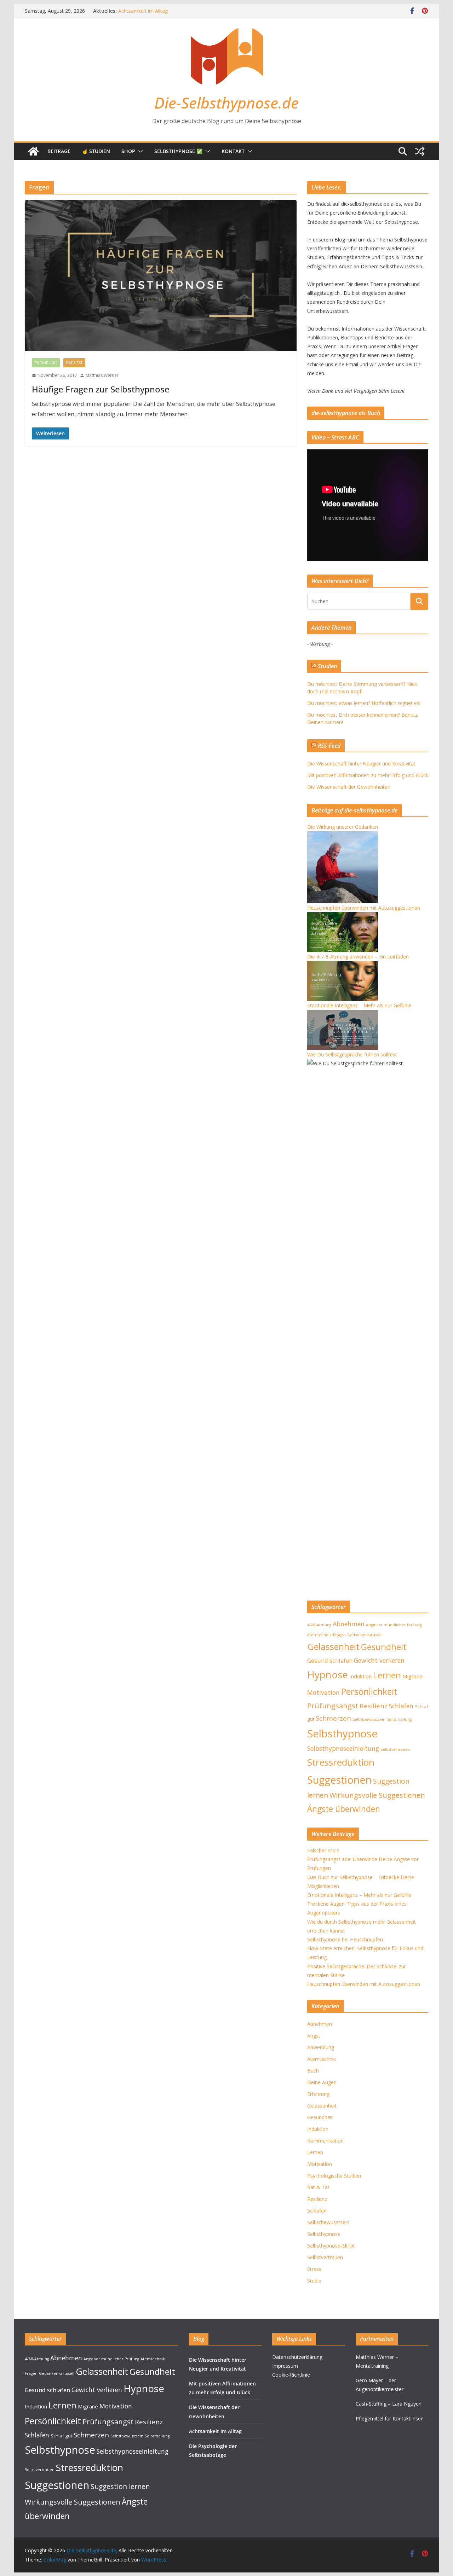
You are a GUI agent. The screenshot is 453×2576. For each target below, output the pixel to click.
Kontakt (233, 151)
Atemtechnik (319, 1635)
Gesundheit (384, 1647)
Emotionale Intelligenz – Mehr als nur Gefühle (359, 1005)
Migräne (412, 1676)
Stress (314, 2269)
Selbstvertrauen (395, 1749)
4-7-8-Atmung (319, 1625)
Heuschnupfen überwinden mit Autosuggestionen (364, 908)
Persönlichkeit (369, 1691)
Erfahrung (46, 363)
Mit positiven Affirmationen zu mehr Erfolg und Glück (368, 775)
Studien (327, 666)
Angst (314, 2036)
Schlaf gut (61, 2436)
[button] (139, 151)
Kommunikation (325, 2141)
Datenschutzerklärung (297, 2357)
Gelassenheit (333, 1647)
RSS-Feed (329, 746)
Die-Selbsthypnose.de (226, 103)
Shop (128, 151)
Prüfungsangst (333, 1706)
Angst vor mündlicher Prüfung (394, 1625)
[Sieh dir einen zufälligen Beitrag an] (420, 151)
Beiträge (59, 151)
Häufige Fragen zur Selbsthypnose (101, 389)
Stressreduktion (341, 1762)
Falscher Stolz (323, 1850)
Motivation (323, 1692)
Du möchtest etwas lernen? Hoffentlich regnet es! (364, 703)
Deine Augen (322, 2082)
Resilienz (374, 1706)
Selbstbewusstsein (369, 1719)
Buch (313, 2071)
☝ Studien (96, 151)
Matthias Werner (102, 375)
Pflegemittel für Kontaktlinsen (390, 2418)
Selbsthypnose (342, 1733)
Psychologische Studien (334, 2176)
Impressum (285, 2366)
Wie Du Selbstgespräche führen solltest (352, 1054)
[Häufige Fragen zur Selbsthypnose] (161, 276)
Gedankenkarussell (365, 1635)
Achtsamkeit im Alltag (215, 2431)
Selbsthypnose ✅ (178, 151)
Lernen (387, 1675)
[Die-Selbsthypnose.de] (33, 151)
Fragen (339, 1635)
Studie (314, 2281)
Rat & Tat (74, 363)
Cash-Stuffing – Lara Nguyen (389, 2404)
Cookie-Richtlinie (291, 2375)
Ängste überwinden (344, 1809)
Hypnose (328, 1674)
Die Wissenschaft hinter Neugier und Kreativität (361, 764)
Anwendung (321, 2047)
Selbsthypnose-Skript (331, 2246)
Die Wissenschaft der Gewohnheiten (160, 11)
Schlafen (401, 1706)
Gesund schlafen (330, 1660)
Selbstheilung (399, 1719)
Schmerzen (333, 1718)
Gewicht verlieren (379, 1660)
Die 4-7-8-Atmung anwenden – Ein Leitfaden (358, 957)
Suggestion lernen (120, 2486)
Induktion (360, 1676)
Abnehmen (349, 1624)
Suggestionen (339, 1780)
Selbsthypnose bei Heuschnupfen (345, 1939)
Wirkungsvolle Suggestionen (377, 1795)
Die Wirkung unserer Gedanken (343, 827)
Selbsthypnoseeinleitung (343, 1748)
